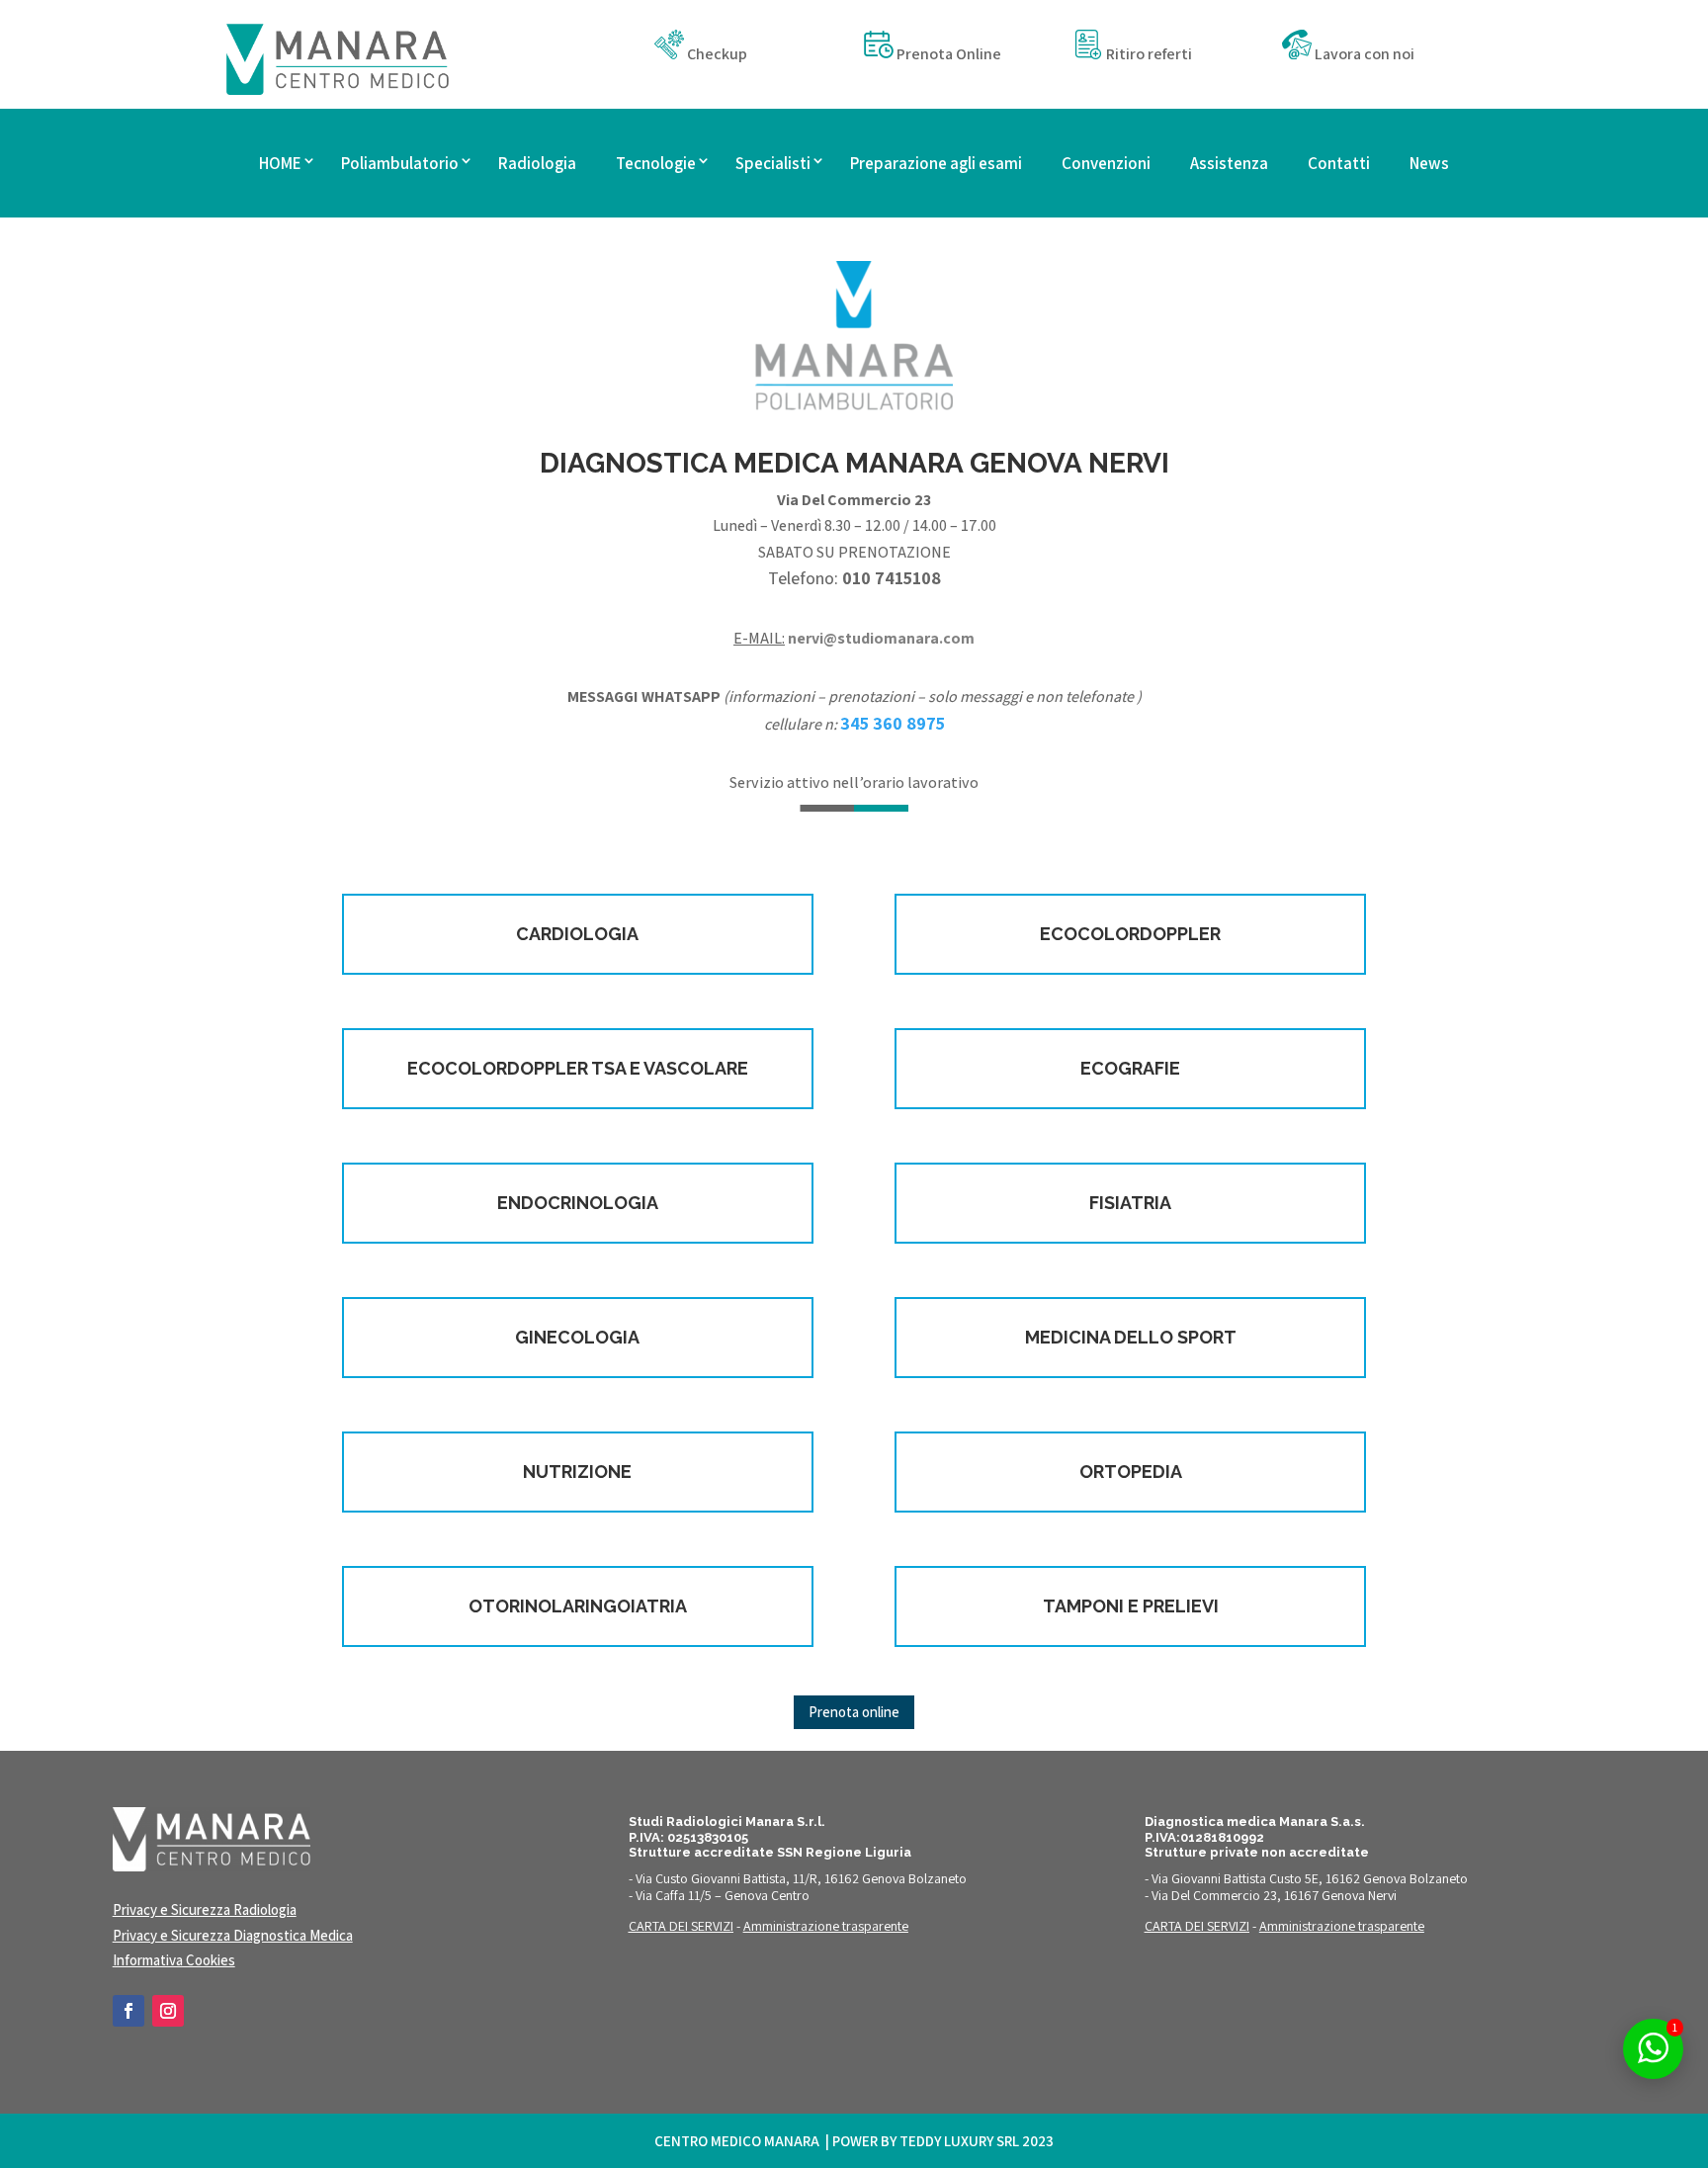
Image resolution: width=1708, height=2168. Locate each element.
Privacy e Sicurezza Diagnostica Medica (233, 1935)
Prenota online (854, 1712)
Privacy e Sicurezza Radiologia (205, 1909)
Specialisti (773, 163)
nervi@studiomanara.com (881, 638)
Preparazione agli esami (936, 163)
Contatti (1339, 163)
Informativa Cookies (174, 1960)
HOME (280, 163)
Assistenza (1229, 163)
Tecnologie (656, 163)
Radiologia (537, 163)
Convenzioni (1106, 163)
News (1429, 163)
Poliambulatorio (400, 163)
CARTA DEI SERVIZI (681, 1926)
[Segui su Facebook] (128, 2011)
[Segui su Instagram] (168, 2011)
